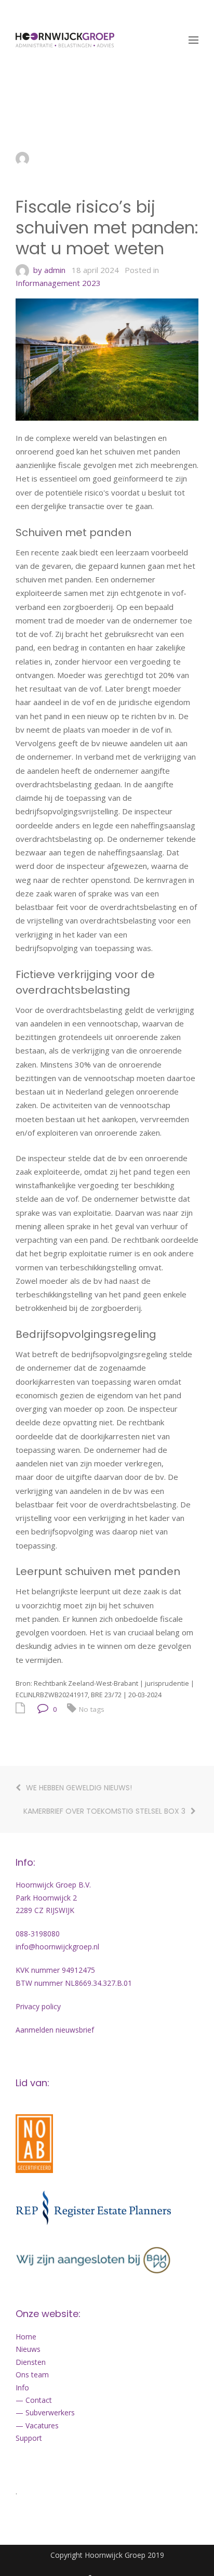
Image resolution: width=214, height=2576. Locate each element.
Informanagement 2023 (58, 283)
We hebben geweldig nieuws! (80, 1788)
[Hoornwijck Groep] (65, 40)
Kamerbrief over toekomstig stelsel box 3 (104, 1811)
